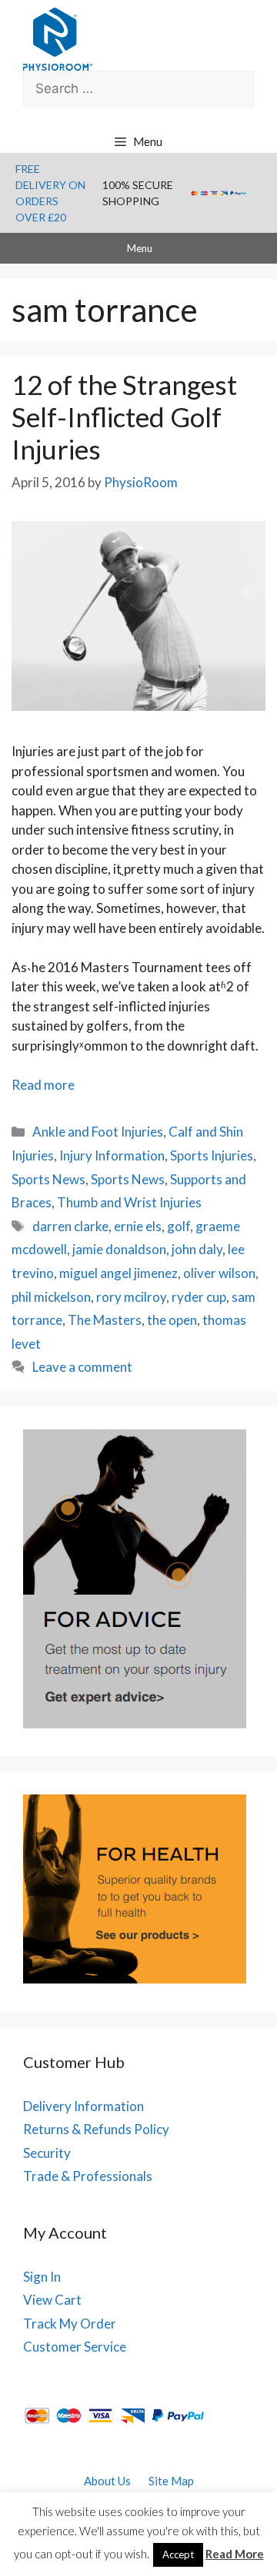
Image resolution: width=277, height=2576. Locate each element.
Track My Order (70, 2324)
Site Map (171, 2481)
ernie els (138, 1226)
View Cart (52, 2300)
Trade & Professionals (88, 2176)
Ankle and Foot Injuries (98, 1132)
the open (172, 1320)
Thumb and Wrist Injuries (129, 1202)
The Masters (105, 1320)
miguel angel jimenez (118, 1273)
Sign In (42, 2277)
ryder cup (199, 1297)
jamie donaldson (119, 1249)
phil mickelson (51, 1297)
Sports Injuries (212, 1155)
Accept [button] (178, 2554)
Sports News (48, 1179)
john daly (197, 1249)
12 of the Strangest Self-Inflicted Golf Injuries (124, 417)
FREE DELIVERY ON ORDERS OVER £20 (50, 193)
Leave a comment (82, 1367)
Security (47, 2153)
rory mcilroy (131, 1297)
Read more (43, 1085)
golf (179, 1226)
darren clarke (70, 1226)
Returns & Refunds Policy (96, 2129)
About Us (107, 2481)
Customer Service (75, 2347)
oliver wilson (219, 1273)
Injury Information (112, 1155)
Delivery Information (83, 2106)
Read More (235, 2554)
